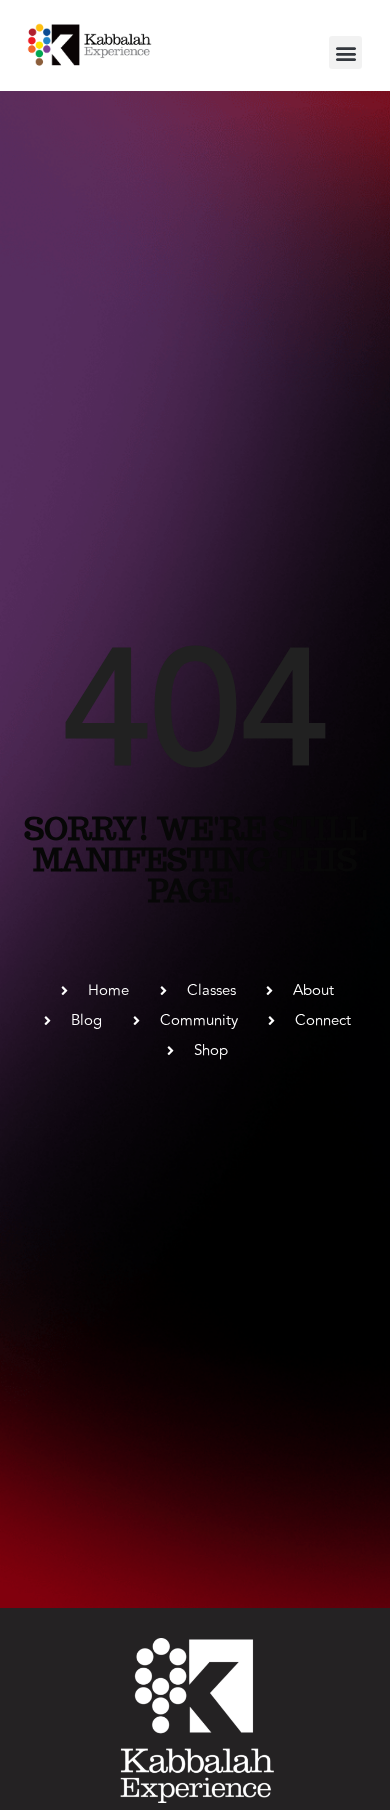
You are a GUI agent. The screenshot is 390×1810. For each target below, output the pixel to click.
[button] (345, 52)
